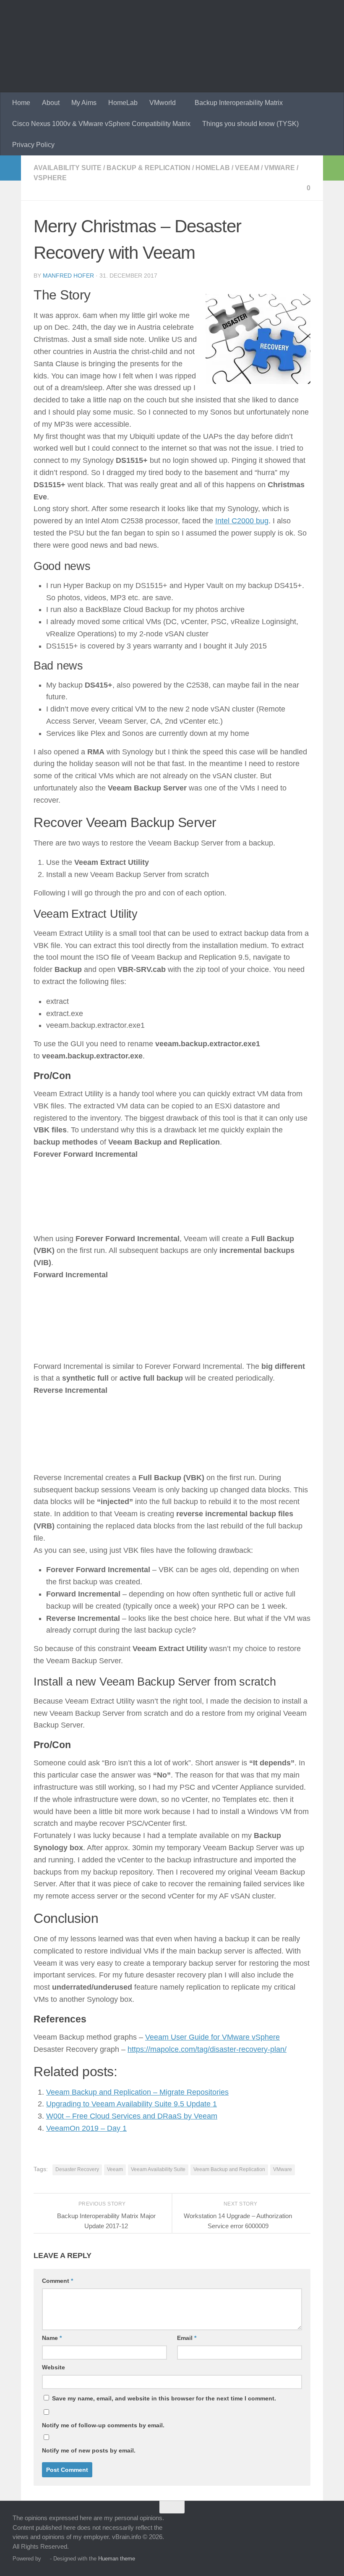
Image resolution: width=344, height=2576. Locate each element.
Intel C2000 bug (242, 521)
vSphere (50, 178)
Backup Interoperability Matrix (239, 103)
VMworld (163, 103)
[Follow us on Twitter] (280, 2523)
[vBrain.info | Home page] (164, 46)
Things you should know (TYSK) (250, 124)
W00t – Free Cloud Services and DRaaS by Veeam (132, 2116)
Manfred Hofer (68, 276)
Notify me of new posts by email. (89, 2450)
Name (52, 2338)
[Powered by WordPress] (46, 2559)
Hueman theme (117, 2559)
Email (187, 2338)
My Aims (84, 103)
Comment (57, 2281)
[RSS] (326, 2523)
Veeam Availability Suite (158, 2169)
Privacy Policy (33, 145)
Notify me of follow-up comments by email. (103, 2425)
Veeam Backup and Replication (229, 2169)
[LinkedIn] (295, 2523)
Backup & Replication (149, 168)
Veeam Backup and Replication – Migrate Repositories (137, 2092)
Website (53, 2367)
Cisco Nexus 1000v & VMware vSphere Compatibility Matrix (101, 124)
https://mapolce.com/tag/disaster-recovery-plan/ (207, 2049)
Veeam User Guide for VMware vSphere (212, 2037)
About (51, 103)
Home (21, 103)
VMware (280, 168)
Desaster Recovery (77, 2169)
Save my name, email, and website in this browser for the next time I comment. (164, 2398)
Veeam (247, 168)
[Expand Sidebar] (10, 168)
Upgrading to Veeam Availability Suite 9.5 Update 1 (132, 2104)
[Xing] (310, 2523)
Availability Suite (68, 168)
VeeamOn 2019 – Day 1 (86, 2128)
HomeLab (123, 103)
